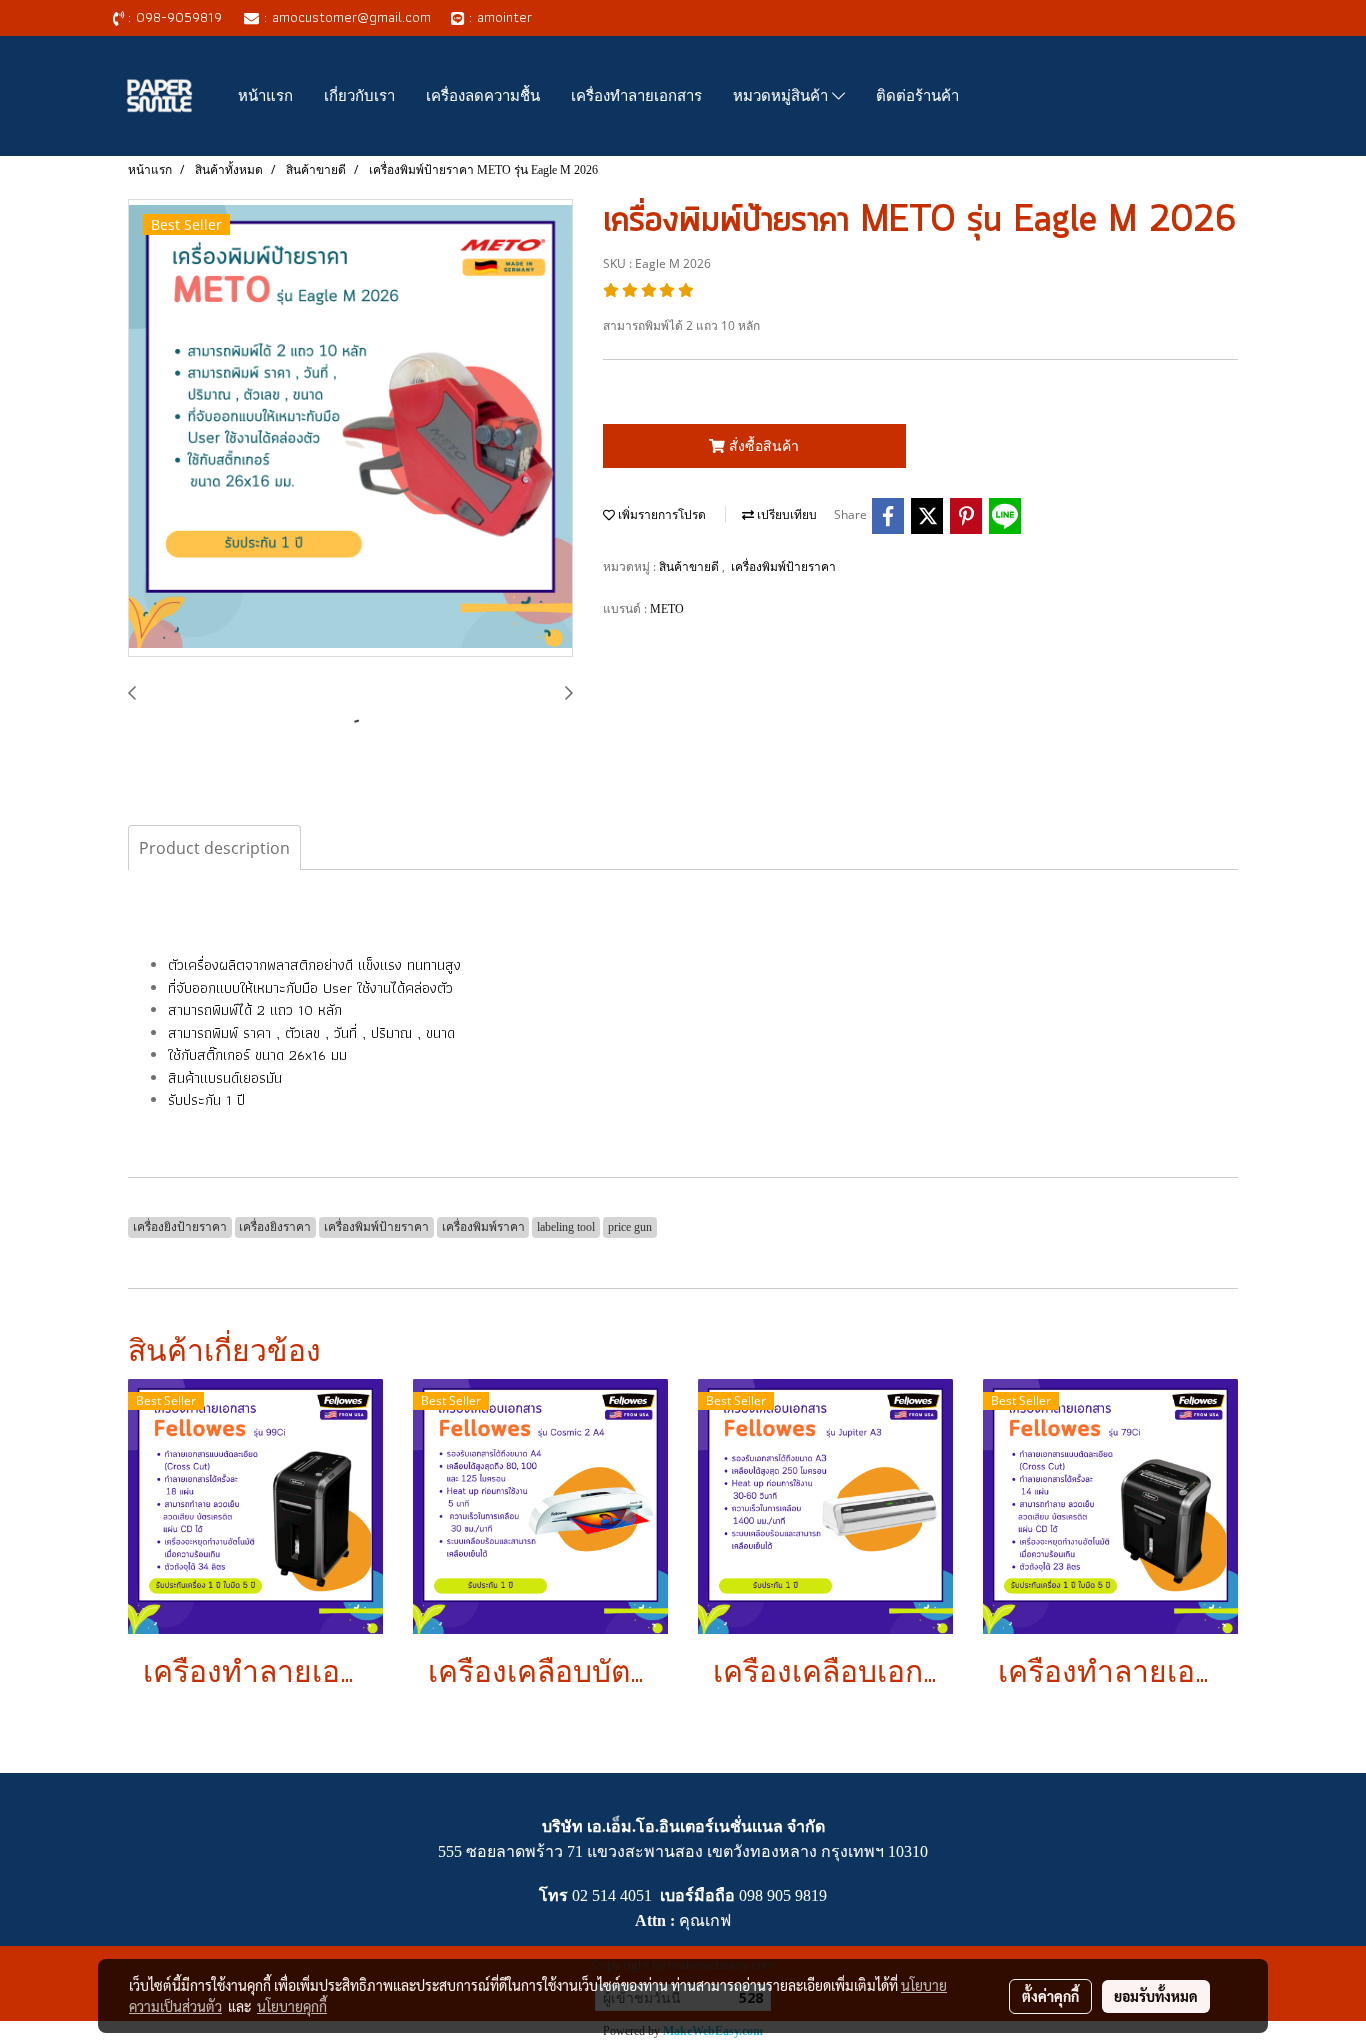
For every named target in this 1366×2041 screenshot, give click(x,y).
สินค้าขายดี (690, 567)
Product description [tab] (214, 848)
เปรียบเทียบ (785, 515)
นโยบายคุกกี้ (292, 2006)
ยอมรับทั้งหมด (1156, 1996)
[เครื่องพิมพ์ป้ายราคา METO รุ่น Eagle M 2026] (350, 429)
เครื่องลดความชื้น (483, 95)
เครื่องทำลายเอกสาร (636, 95)
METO (667, 609)
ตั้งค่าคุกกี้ (1050, 1996)
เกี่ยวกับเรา (359, 95)
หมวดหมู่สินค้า (782, 95)
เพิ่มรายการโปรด (660, 515)
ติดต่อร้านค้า (917, 95)
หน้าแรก (265, 95)
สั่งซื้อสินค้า (762, 445)
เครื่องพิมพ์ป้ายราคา (783, 567)
